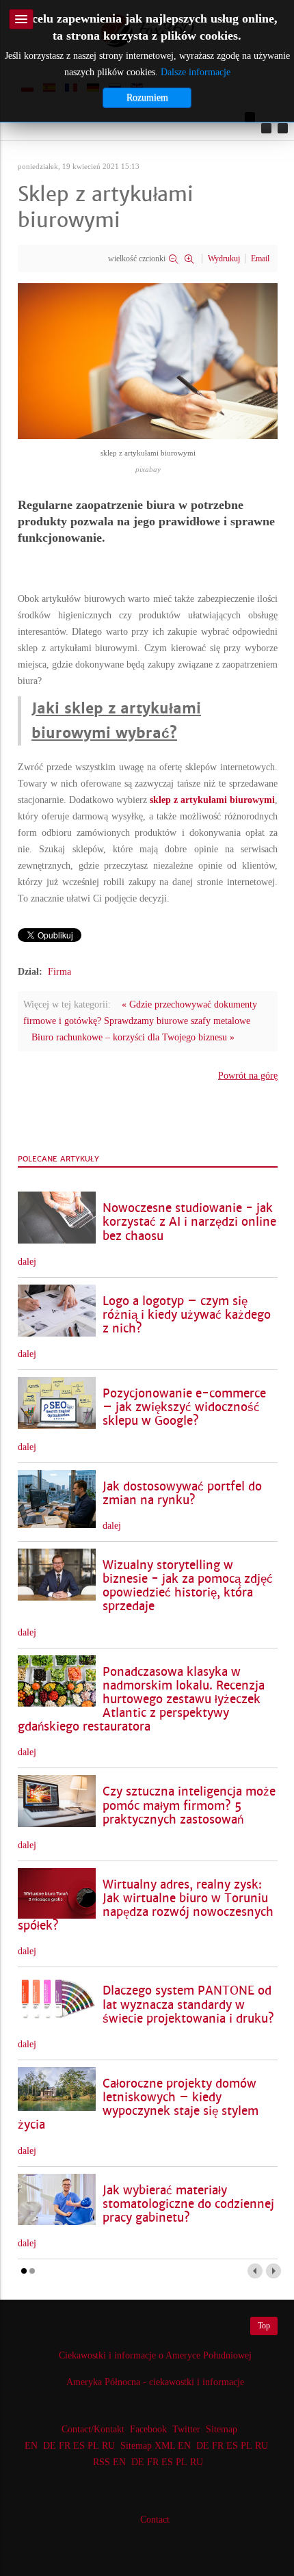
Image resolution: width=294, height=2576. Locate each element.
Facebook (148, 2429)
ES (79, 2446)
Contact (155, 2520)
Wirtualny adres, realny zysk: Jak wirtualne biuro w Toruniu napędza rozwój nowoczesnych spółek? (146, 1905)
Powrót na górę (248, 1076)
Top (264, 2326)
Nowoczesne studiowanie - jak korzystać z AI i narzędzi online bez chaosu (189, 1222)
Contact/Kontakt (92, 2429)
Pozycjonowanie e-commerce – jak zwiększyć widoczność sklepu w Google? (184, 1407)
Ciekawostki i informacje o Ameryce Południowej (155, 2355)
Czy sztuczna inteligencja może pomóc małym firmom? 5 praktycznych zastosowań (189, 1805)
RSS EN (109, 2462)
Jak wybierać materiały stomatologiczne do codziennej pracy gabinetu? (188, 2204)
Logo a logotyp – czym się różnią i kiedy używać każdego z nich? (187, 1315)
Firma (59, 972)
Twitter (186, 2429)
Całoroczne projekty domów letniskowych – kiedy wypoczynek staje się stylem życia (138, 2104)
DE (50, 2446)
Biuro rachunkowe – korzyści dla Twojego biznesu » (133, 1037)
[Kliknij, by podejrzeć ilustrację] (148, 360)
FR (65, 2446)
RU (108, 2446)
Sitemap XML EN (156, 2446)
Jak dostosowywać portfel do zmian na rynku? (182, 1494)
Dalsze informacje (196, 72)
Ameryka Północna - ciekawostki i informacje (155, 2382)
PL (93, 2446)
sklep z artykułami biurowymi (212, 800)
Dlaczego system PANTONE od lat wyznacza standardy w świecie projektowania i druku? (188, 2005)
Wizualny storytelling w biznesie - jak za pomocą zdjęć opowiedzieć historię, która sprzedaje (188, 1586)
